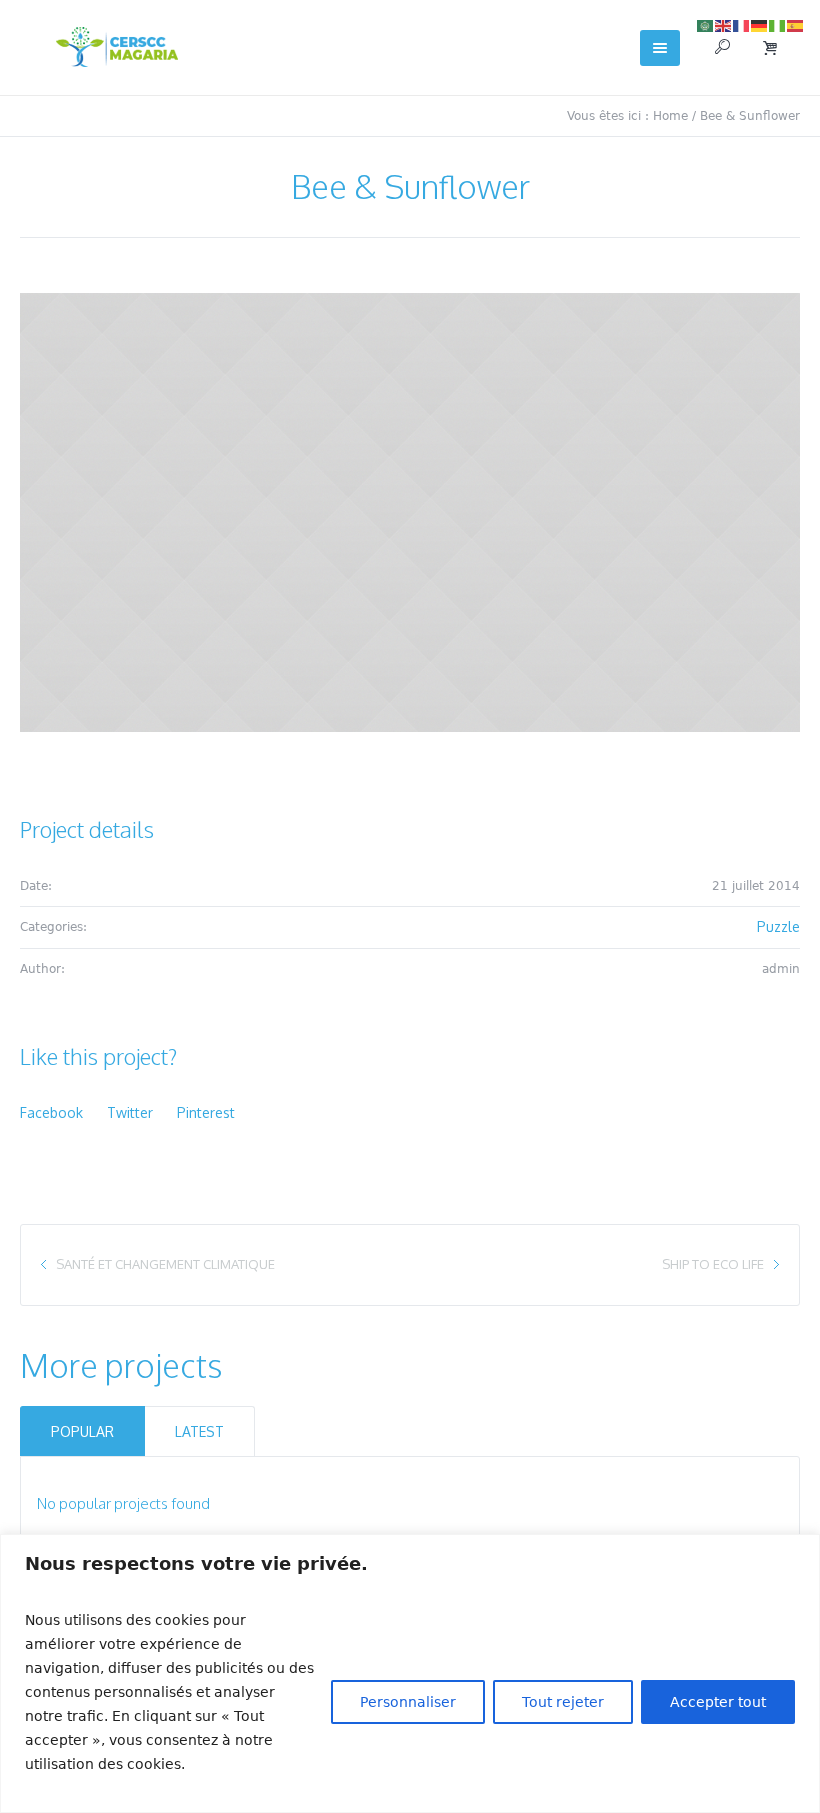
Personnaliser (408, 1702)
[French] (742, 24)
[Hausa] (778, 24)
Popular (82, 1431)
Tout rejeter (563, 1702)
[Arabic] (706, 24)
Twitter (130, 1112)
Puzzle (778, 926)
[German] (760, 24)
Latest (199, 1431)
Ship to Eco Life (713, 1264)
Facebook (51, 1112)
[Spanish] (796, 24)
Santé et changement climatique (165, 1264)
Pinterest (206, 1112)
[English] (724, 24)
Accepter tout (718, 1702)
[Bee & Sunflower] (410, 512)
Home (670, 116)
